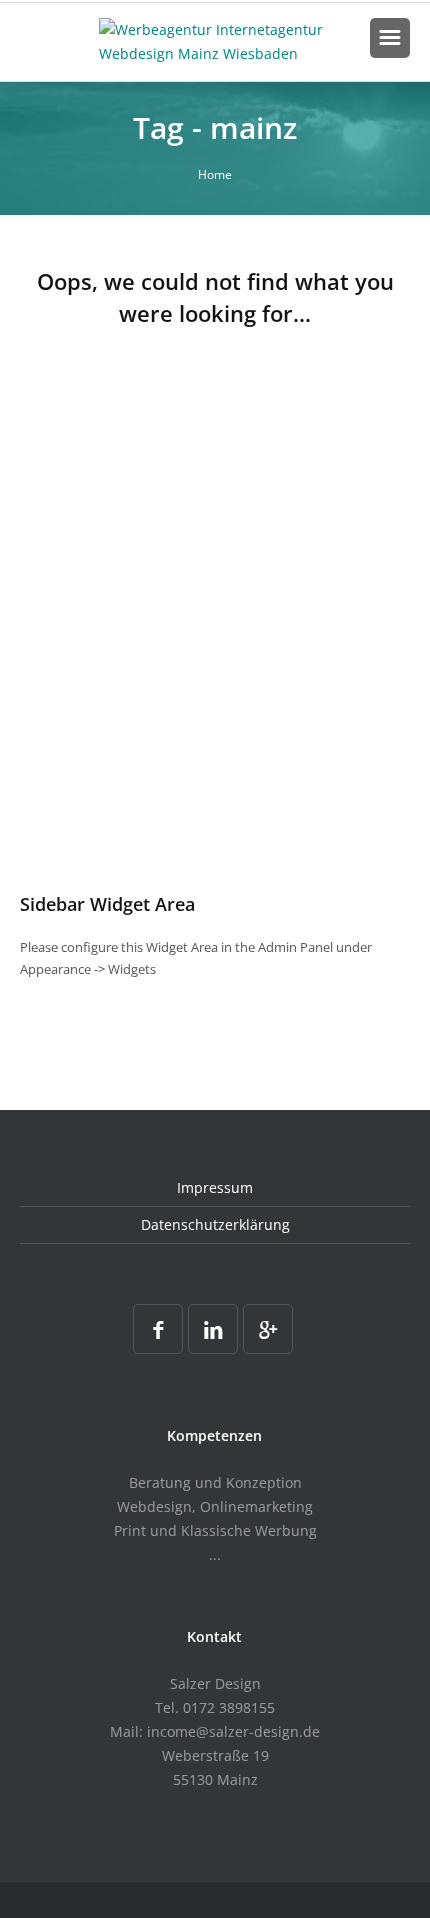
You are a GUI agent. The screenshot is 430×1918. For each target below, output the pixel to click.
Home (215, 174)
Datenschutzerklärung (215, 1224)
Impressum (215, 1187)
